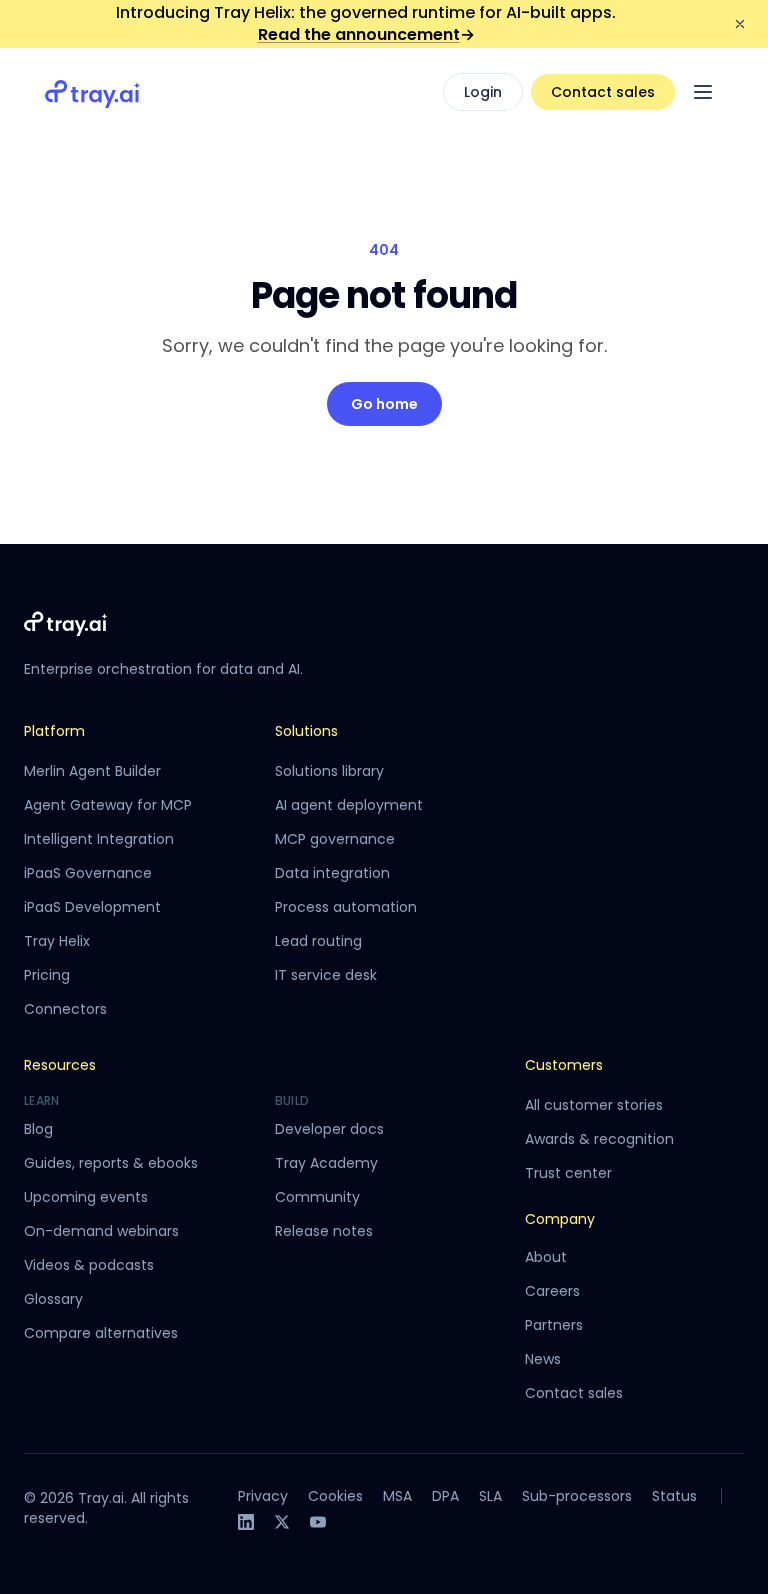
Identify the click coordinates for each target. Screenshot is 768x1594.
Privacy (263, 1496)
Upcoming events (86, 1197)
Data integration (332, 873)
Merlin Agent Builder (92, 771)
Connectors (65, 1009)
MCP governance (335, 839)
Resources (60, 1065)
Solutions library (329, 771)
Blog (38, 1129)
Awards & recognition (599, 1139)
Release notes (324, 1231)
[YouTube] (318, 1522)
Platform (54, 731)
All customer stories (594, 1105)
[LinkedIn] (246, 1522)
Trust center (568, 1173)
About (546, 1257)
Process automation (346, 907)
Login (483, 92)
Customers (564, 1065)
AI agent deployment (349, 805)
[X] (282, 1522)
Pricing (47, 975)
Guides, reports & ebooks (111, 1163)
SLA (490, 1496)
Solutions (306, 731)
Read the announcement (366, 34)
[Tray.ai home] (93, 92)
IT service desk (326, 975)
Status (674, 1496)
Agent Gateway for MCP (108, 805)
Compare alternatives (101, 1333)
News (543, 1359)
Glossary (53, 1299)
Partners (554, 1325)
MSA (397, 1496)
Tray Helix (57, 941)
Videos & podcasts (89, 1265)
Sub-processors (577, 1496)
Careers (552, 1291)
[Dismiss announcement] (740, 24)
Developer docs (329, 1129)
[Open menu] (703, 92)
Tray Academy (326, 1163)
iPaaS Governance (88, 873)
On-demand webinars (101, 1231)
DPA (445, 1496)
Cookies (335, 1496)
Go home (384, 404)
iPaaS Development (92, 907)
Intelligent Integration (99, 839)
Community (317, 1197)
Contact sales (603, 92)
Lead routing (318, 941)
